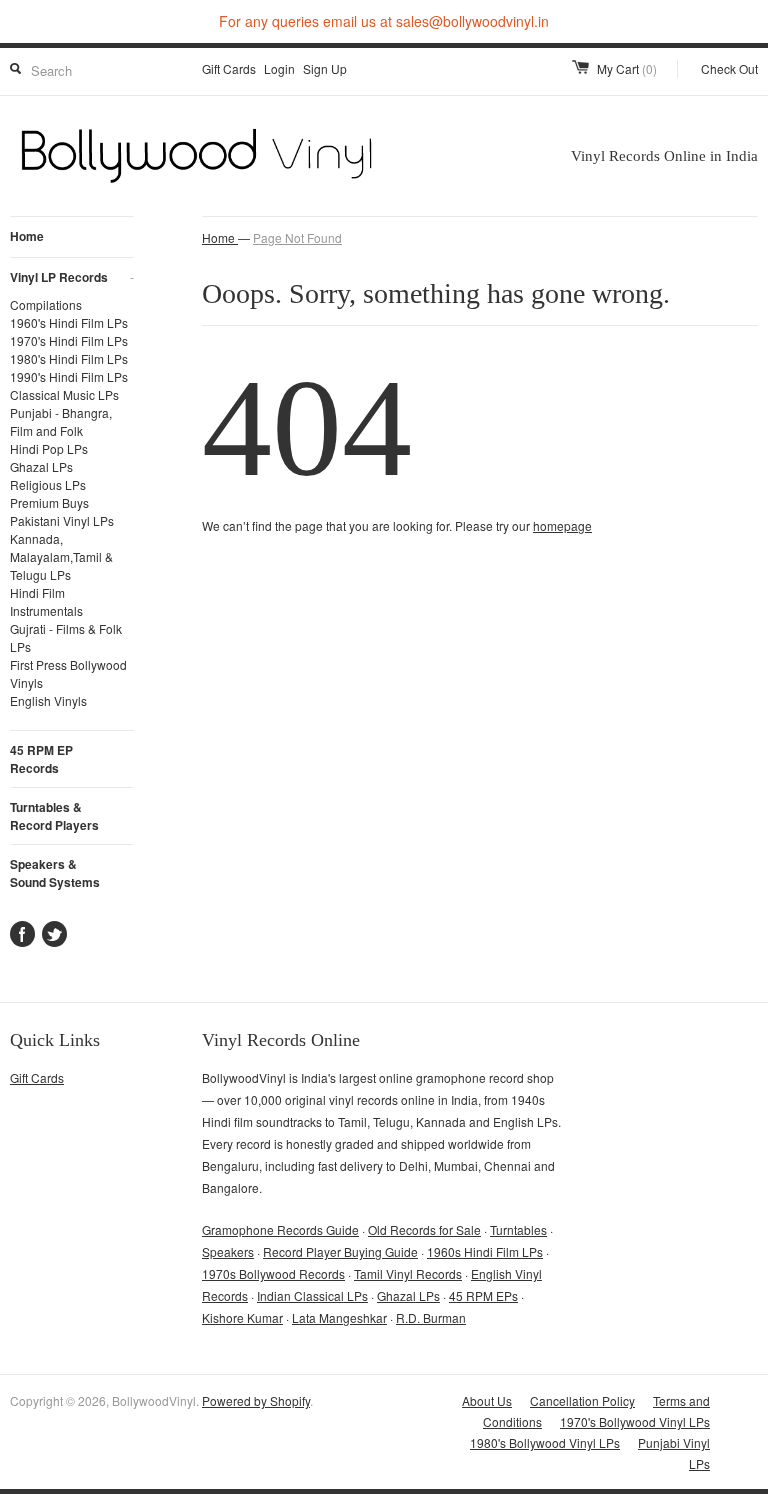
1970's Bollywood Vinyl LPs (635, 1421)
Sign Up (325, 68)
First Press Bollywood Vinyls (68, 673)
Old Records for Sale (424, 1229)
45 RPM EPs (483, 1295)
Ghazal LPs (41, 466)
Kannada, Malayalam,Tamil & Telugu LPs (61, 556)
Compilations (46, 304)
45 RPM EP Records (41, 759)
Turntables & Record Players (54, 816)
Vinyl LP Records (72, 277)
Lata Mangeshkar (339, 1317)
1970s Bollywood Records (273, 1273)
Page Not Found (297, 237)
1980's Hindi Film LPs (69, 358)
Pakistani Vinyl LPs (62, 520)
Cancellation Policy (582, 1400)
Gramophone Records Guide (280, 1229)
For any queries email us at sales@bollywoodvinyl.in (384, 21)
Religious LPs (48, 484)
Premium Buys (49, 502)
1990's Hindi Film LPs (69, 376)
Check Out (729, 68)
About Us (487, 1400)
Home (27, 236)
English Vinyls (48, 700)
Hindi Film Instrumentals (46, 601)
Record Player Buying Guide (340, 1251)
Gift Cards (229, 68)
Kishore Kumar (242, 1317)
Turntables (518, 1229)
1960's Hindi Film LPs (69, 322)
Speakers (228, 1251)
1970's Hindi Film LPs (69, 340)
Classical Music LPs (64, 394)
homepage (562, 525)
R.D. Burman (431, 1317)
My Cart (627, 68)
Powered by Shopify (256, 1400)
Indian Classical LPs (312, 1295)
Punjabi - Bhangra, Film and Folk (61, 421)
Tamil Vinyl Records (408, 1273)
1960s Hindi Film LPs (485, 1251)
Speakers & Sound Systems (55, 873)
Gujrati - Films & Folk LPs (66, 637)
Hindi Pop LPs (49, 448)
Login (279, 68)
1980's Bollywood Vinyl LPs (545, 1442)
